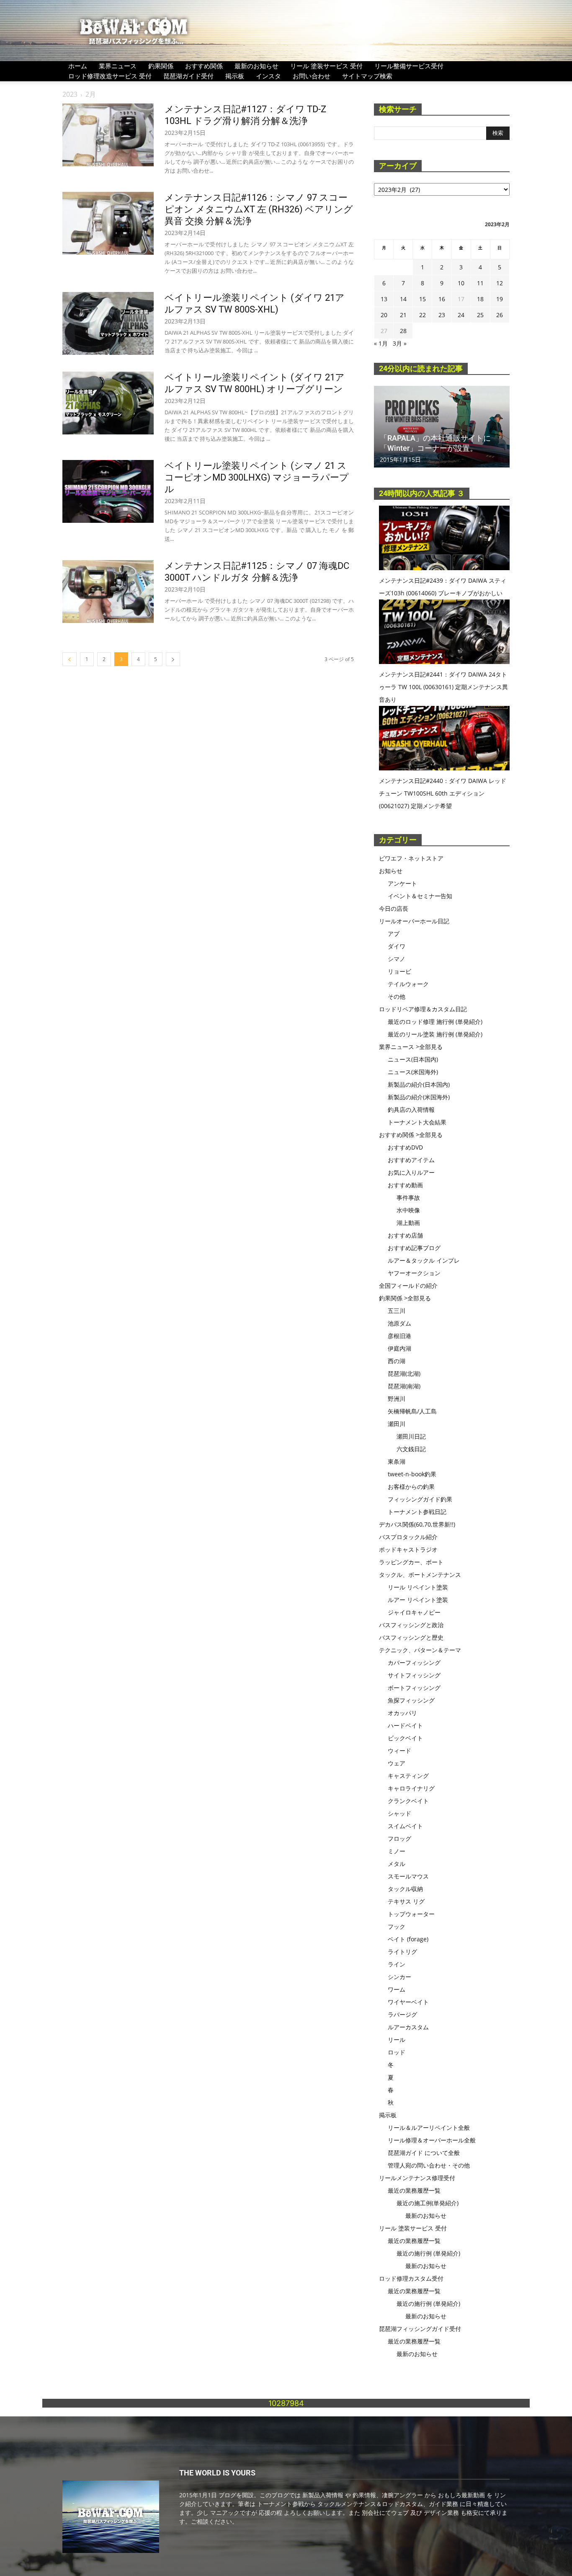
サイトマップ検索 (367, 76)
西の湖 (397, 1361)
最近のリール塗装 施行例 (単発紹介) (435, 1034)
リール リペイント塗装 (418, 1587)
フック (397, 1926)
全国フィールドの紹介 (408, 1285)
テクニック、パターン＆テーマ (420, 1650)
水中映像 (408, 1210)
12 (500, 283)
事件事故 (408, 1198)
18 (480, 299)
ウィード (399, 1750)
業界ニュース (118, 66)
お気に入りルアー (411, 1172)
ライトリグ (402, 1952)
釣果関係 (161, 66)
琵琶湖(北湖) (404, 1373)
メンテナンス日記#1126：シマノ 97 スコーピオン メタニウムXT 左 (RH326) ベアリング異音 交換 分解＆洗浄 (259, 209)
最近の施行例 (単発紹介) (428, 2253)
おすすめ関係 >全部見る (411, 1135)
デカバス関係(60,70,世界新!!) (417, 1524)
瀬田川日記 (411, 1436)
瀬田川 (397, 1424)
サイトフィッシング (414, 1675)
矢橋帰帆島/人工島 (412, 1411)
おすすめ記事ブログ (414, 1248)
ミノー (397, 1851)
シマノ (397, 959)
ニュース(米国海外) (413, 1072)
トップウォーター (411, 1914)
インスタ (268, 76)
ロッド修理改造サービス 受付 (110, 76)
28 (403, 331)
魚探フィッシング (411, 1700)
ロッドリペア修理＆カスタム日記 (423, 1009)
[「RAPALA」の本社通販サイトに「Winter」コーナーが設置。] (442, 427)
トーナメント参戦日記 (417, 1512)
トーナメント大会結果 (417, 1122)
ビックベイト (405, 1738)
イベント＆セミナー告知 (420, 896)
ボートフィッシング (414, 1688)
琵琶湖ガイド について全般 (424, 2153)
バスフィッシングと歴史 (411, 1637)
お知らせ (391, 871)
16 (442, 299)
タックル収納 (405, 1889)
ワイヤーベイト (408, 2002)
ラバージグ (402, 2014)
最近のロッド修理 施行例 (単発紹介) (435, 1022)
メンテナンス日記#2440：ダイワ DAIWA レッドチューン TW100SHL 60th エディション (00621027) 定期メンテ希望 (443, 793)
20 (384, 315)
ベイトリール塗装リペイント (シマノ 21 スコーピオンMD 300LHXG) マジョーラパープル (257, 477)
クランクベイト (408, 1801)
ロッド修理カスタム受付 (411, 2278)
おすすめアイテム (411, 1160)
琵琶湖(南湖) (404, 1386)
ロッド (397, 2052)
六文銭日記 (411, 1449)
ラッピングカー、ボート (411, 1562)
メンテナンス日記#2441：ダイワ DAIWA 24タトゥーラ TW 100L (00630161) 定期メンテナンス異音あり (443, 687)
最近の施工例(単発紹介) (428, 2203)
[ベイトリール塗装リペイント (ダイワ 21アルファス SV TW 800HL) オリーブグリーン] (108, 403)
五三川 (397, 1311)
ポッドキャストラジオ (408, 1549)
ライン (397, 1964)
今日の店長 (394, 908)
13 (384, 299)
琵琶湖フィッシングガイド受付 (420, 2329)
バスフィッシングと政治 (411, 1625)
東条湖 (397, 1461)
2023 (70, 94)
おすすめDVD (405, 1147)
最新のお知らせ (256, 66)
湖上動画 (408, 1223)
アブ (394, 934)
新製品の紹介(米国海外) (419, 1097)
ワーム (397, 1989)
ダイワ (397, 946)
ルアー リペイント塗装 (418, 1600)
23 (442, 315)
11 (480, 283)
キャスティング (408, 1776)
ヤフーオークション (414, 1273)
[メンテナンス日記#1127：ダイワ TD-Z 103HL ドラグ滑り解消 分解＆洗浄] (108, 135)
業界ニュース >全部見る (411, 1047)
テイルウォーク (408, 984)
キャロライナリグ (411, 1788)
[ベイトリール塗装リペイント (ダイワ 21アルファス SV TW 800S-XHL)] (108, 323)
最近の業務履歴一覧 (414, 2190)
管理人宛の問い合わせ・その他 (429, 2165)
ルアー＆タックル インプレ (424, 1260)
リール (397, 2040)
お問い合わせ (312, 76)
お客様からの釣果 (411, 1487)
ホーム (78, 66)
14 (403, 299)
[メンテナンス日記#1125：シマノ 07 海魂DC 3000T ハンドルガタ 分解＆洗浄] (108, 592)
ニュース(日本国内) (413, 1059)
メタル (397, 1864)
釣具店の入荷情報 (411, 1110)
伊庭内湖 (399, 1348)
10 (461, 283)
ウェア (397, 1763)
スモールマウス (408, 1876)
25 (480, 315)
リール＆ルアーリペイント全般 (429, 2128)
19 (500, 299)
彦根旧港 (399, 1336)
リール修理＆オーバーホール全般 (432, 2140)
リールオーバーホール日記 (414, 921)
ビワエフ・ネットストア (411, 858)
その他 (397, 996)
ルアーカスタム (408, 2027)
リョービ (399, 971)
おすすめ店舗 (405, 1235)
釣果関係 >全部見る (405, 1298)
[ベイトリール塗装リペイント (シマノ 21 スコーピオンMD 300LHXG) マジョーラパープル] (108, 491)
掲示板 (235, 76)
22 (423, 315)
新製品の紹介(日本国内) (419, 1084)
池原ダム (399, 1323)
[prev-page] (70, 659)
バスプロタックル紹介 (408, 1537)
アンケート (402, 883)
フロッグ (399, 1838)
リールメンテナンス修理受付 (417, 2178)
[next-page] (173, 659)
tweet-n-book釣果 (412, 1474)
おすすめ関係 (204, 66)
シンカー (399, 1977)
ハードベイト (405, 1725)
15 (423, 299)
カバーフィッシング (414, 1663)
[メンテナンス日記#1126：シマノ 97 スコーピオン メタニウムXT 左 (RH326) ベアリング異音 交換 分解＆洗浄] (108, 223)
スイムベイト (405, 1826)
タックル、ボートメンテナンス (420, 1575)
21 (403, 315)
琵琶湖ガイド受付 (188, 76)
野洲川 (397, 1399)
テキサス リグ (406, 1901)
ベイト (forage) (408, 1939)
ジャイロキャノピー (414, 1612)
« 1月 (381, 343)
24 (461, 315)
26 (500, 315)
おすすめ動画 (405, 1185)
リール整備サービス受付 (409, 66)
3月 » (400, 343)
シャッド (399, 1813)
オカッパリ (402, 1713)
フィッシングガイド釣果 (420, 1499)
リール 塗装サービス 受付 (326, 66)
